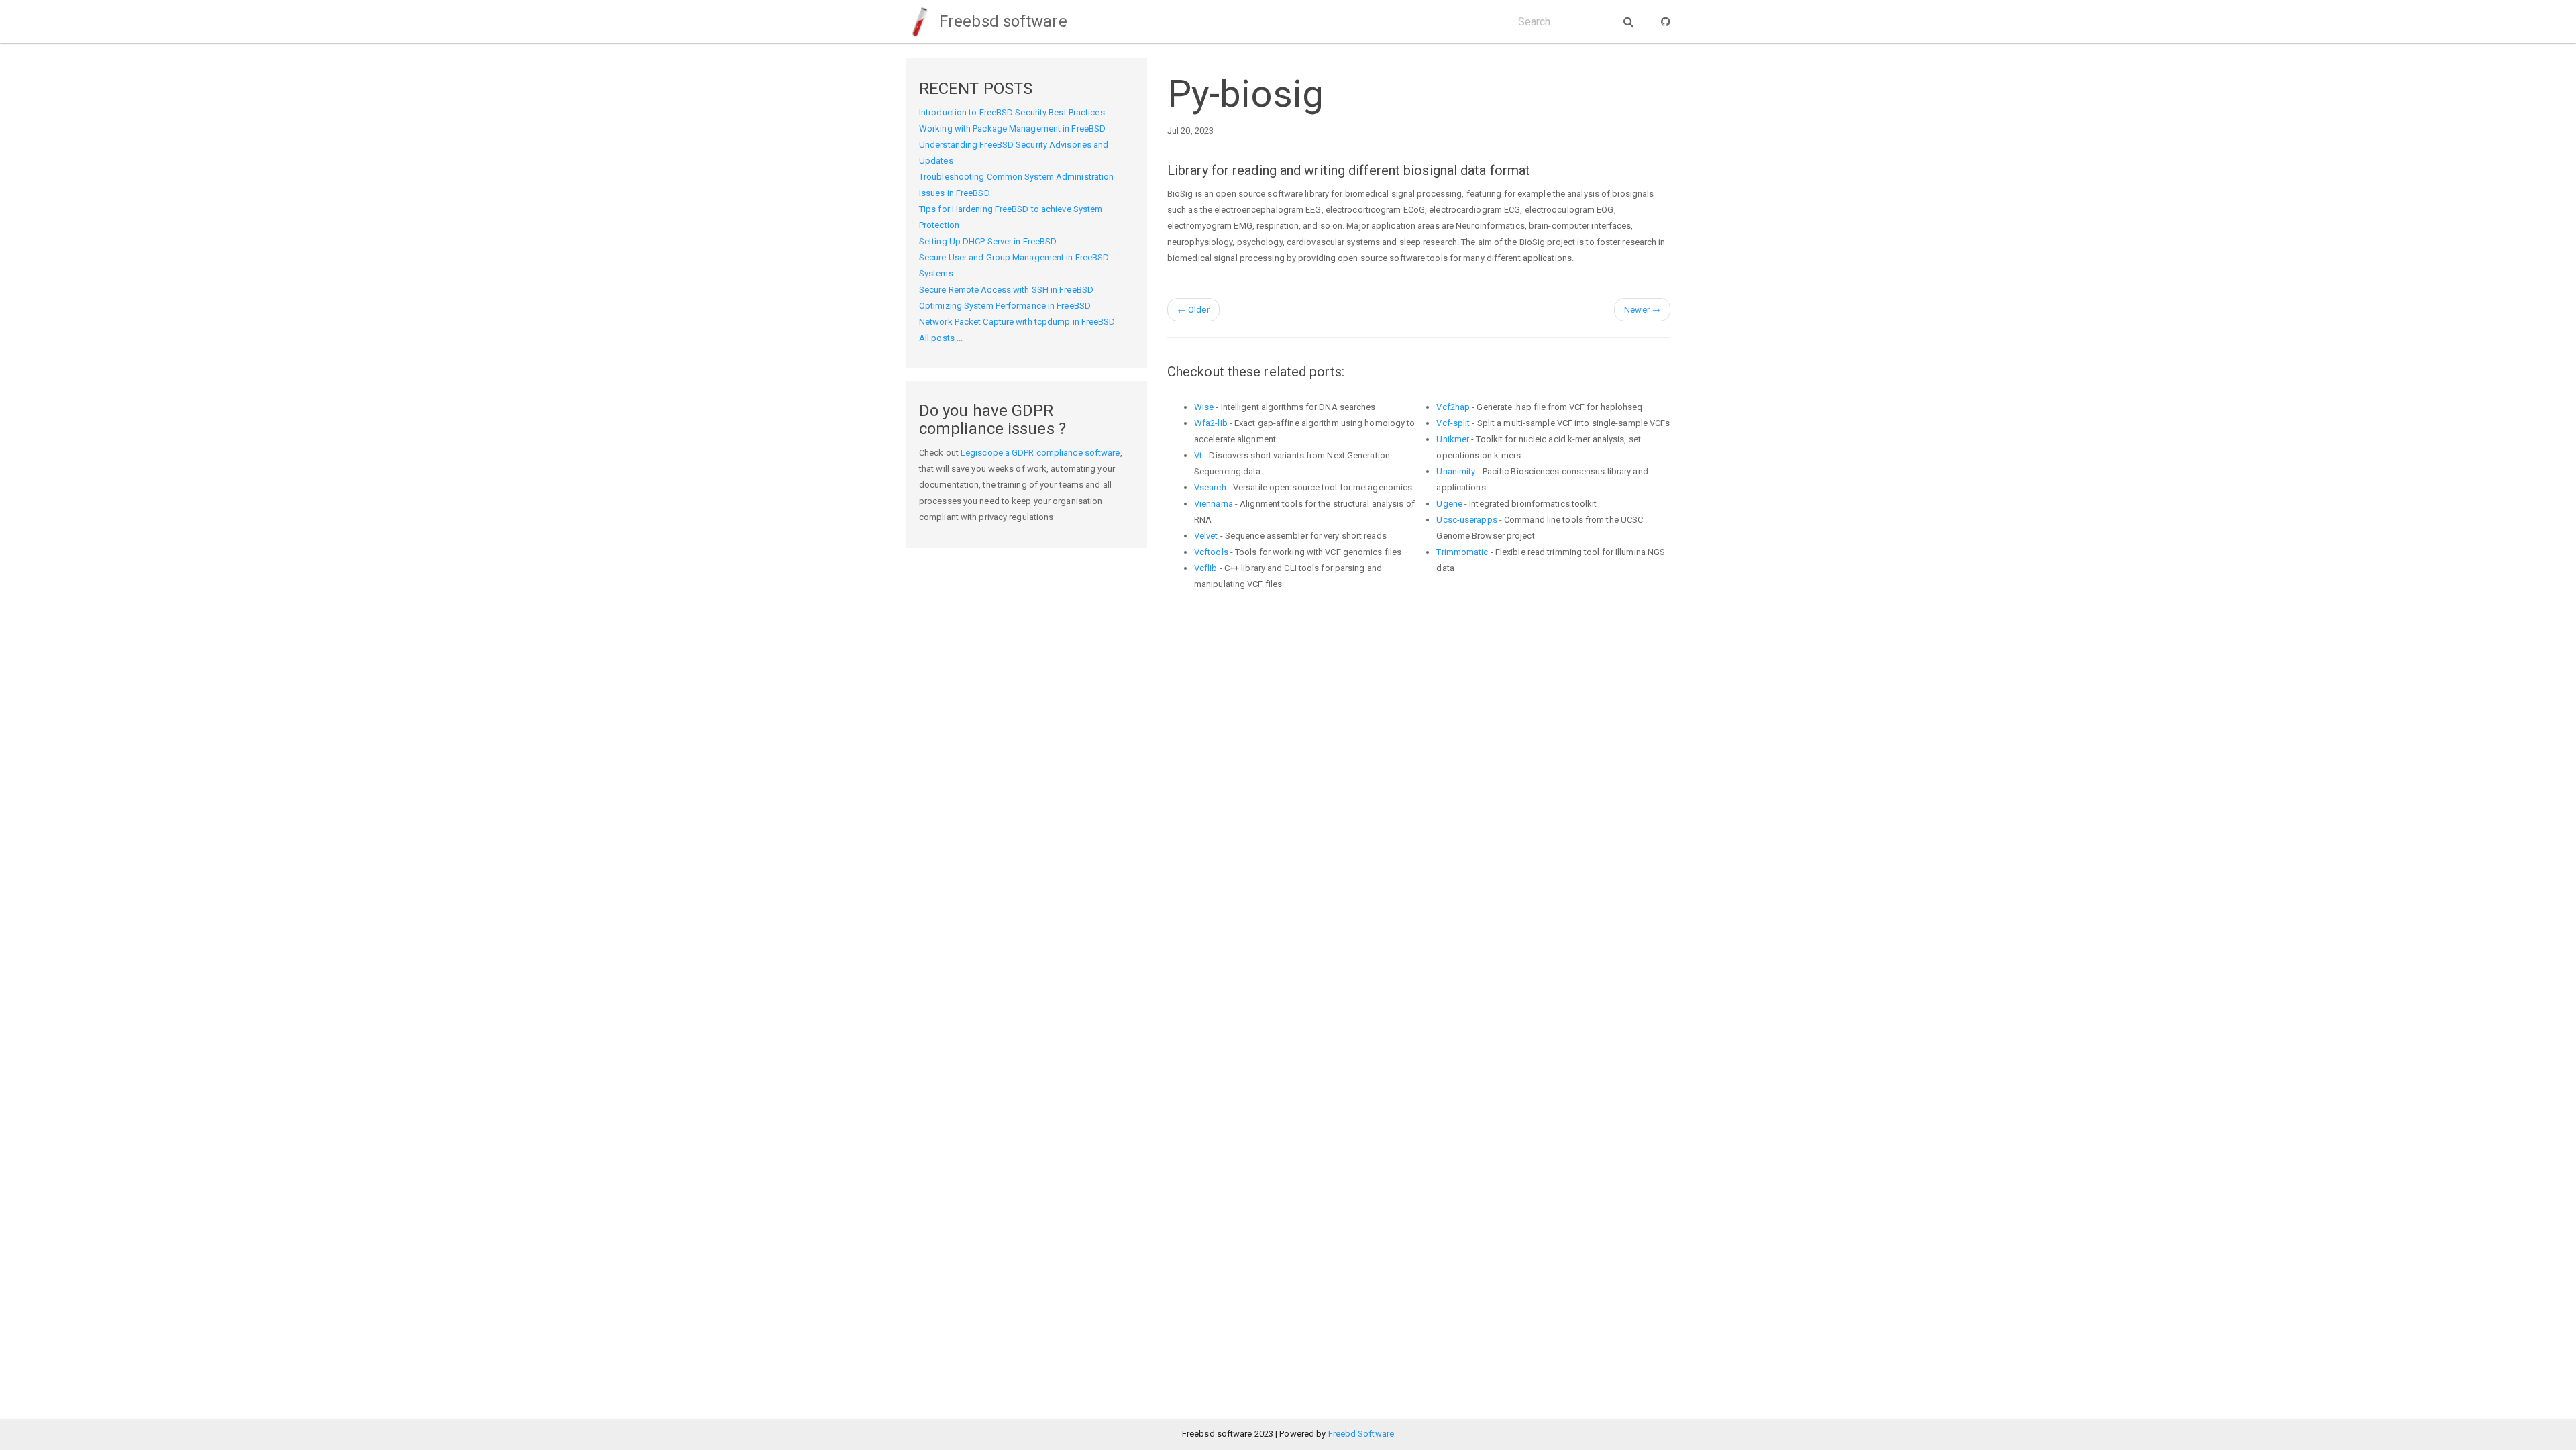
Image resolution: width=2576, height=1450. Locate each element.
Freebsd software (1001, 21)
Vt (1198, 455)
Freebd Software (1361, 1434)
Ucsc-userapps (1466, 520)
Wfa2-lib (1211, 423)
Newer (1642, 310)
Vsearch (1210, 487)
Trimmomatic (1462, 552)
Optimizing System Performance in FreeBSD (1005, 306)
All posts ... (941, 338)
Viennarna (1214, 504)
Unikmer (1453, 439)
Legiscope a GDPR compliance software (1040, 453)
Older (1193, 310)
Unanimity (1456, 471)
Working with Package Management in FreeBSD (1012, 128)
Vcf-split (1453, 423)
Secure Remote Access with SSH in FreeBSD (1006, 290)
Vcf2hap (1453, 407)
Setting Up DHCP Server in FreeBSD (988, 241)
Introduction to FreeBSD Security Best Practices (1012, 112)
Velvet (1206, 536)
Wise (1204, 407)
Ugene (1449, 504)
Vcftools (1211, 552)
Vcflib (1206, 568)
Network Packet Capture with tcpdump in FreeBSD (1017, 322)
